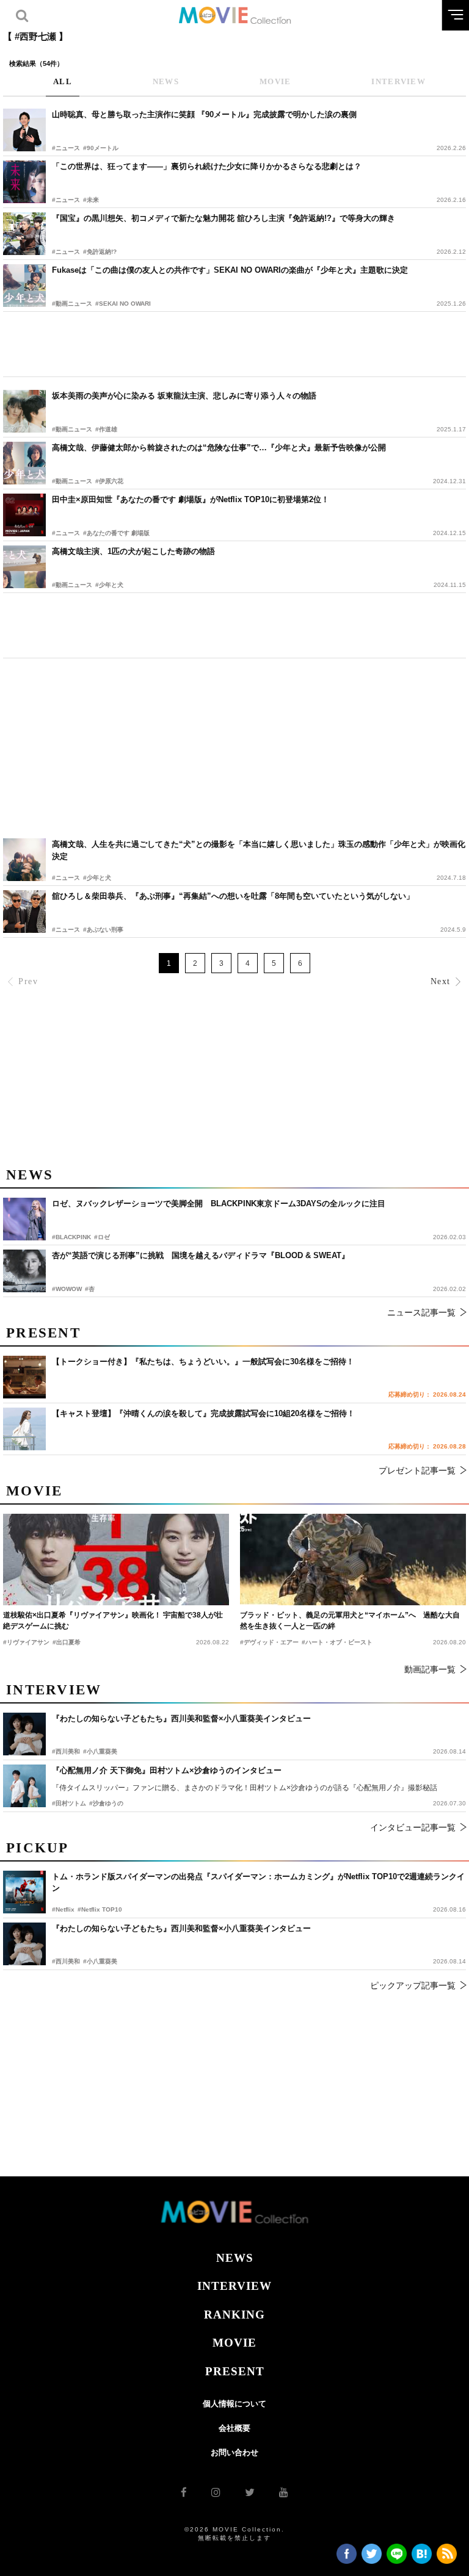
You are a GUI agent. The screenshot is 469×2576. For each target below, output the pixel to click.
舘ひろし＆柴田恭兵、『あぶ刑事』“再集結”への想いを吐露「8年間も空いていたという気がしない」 (233, 896)
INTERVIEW (234, 2286)
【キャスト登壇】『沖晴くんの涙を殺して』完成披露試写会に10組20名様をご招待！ (203, 1413)
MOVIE (234, 2343)
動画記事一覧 (430, 1669)
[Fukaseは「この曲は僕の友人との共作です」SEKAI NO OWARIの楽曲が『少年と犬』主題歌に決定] (24, 286)
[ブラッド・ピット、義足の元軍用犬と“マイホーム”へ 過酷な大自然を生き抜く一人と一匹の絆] (353, 1560)
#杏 (90, 1289)
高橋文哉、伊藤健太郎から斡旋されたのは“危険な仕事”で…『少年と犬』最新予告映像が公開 (219, 448)
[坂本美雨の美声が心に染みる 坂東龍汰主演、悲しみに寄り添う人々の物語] (24, 411)
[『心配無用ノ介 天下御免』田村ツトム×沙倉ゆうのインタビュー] (24, 1786)
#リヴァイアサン (26, 1642)
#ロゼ (102, 1237)
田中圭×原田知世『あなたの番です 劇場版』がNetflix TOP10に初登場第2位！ (191, 499)
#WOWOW (67, 1289)
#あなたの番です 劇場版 (116, 533)
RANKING (234, 2315)
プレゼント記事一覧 (417, 1470)
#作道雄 (106, 429)
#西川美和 (66, 1961)
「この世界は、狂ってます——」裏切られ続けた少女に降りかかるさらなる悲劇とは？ (207, 166)
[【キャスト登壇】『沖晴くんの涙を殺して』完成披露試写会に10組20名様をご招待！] (24, 1429)
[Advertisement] (234, 344)
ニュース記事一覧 (421, 1312)
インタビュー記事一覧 (413, 1827)
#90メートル (101, 148)
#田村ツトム (69, 1803)
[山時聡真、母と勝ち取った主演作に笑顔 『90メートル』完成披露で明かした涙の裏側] (24, 130)
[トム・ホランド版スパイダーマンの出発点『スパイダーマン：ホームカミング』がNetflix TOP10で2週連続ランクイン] (24, 1892)
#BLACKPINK (71, 1237)
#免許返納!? (100, 252)
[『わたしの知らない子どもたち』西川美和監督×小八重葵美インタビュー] (24, 1944)
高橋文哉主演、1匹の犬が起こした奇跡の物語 (133, 551)
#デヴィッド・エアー (269, 1642)
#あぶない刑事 (103, 930)
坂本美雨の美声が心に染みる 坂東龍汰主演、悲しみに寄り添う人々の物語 (184, 396)
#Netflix (63, 1909)
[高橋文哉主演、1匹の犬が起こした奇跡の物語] (24, 567)
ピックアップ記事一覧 (413, 1985)
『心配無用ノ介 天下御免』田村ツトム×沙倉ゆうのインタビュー (167, 1770)
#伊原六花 (109, 481)
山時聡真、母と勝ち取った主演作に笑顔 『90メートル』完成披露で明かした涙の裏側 (204, 114)
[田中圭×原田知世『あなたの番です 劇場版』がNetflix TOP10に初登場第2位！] (24, 515)
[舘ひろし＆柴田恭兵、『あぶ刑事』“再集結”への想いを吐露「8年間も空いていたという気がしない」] (24, 912)
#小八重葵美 (100, 1961)
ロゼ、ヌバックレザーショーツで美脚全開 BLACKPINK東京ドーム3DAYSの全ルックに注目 (219, 1203)
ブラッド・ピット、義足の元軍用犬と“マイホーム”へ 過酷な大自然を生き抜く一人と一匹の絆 (350, 1621)
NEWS (235, 2258)
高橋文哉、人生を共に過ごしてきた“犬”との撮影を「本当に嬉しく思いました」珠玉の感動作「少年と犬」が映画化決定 (259, 850)
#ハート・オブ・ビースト (337, 1642)
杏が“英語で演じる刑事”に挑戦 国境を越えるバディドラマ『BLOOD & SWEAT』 (201, 1255)
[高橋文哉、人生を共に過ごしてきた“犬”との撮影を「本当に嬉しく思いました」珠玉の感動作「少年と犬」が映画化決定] (24, 860)
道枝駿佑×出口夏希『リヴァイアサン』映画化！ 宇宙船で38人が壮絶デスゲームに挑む (113, 1621)
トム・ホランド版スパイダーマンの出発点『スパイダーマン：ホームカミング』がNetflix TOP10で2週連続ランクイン (258, 1883)
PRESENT (235, 2371)
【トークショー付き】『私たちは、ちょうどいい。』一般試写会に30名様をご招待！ (203, 1362)
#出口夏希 (67, 1642)
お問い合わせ (234, 2452)
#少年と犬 (109, 585)
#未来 (91, 200)
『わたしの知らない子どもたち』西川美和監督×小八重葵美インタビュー (181, 1928)
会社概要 (234, 2428)
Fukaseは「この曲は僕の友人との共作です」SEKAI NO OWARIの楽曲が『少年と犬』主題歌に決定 (230, 270)
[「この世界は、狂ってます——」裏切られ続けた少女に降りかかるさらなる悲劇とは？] (24, 182)
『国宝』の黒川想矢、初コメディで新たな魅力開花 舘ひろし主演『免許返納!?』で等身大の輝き (224, 218)
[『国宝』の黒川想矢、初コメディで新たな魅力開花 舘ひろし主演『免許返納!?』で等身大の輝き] (24, 234)
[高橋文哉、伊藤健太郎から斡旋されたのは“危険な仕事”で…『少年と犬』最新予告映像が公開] (24, 463)
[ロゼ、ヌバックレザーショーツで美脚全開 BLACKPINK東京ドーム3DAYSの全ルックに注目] (24, 1219)
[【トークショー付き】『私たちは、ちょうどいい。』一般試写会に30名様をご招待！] (24, 1377)
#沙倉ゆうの (106, 1803)
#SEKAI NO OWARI (123, 304)
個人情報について (234, 2404)
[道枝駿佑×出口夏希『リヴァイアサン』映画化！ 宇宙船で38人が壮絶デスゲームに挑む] (116, 1560)
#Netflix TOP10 (100, 1909)
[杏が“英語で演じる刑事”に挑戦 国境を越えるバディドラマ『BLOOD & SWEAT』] (24, 1271)
